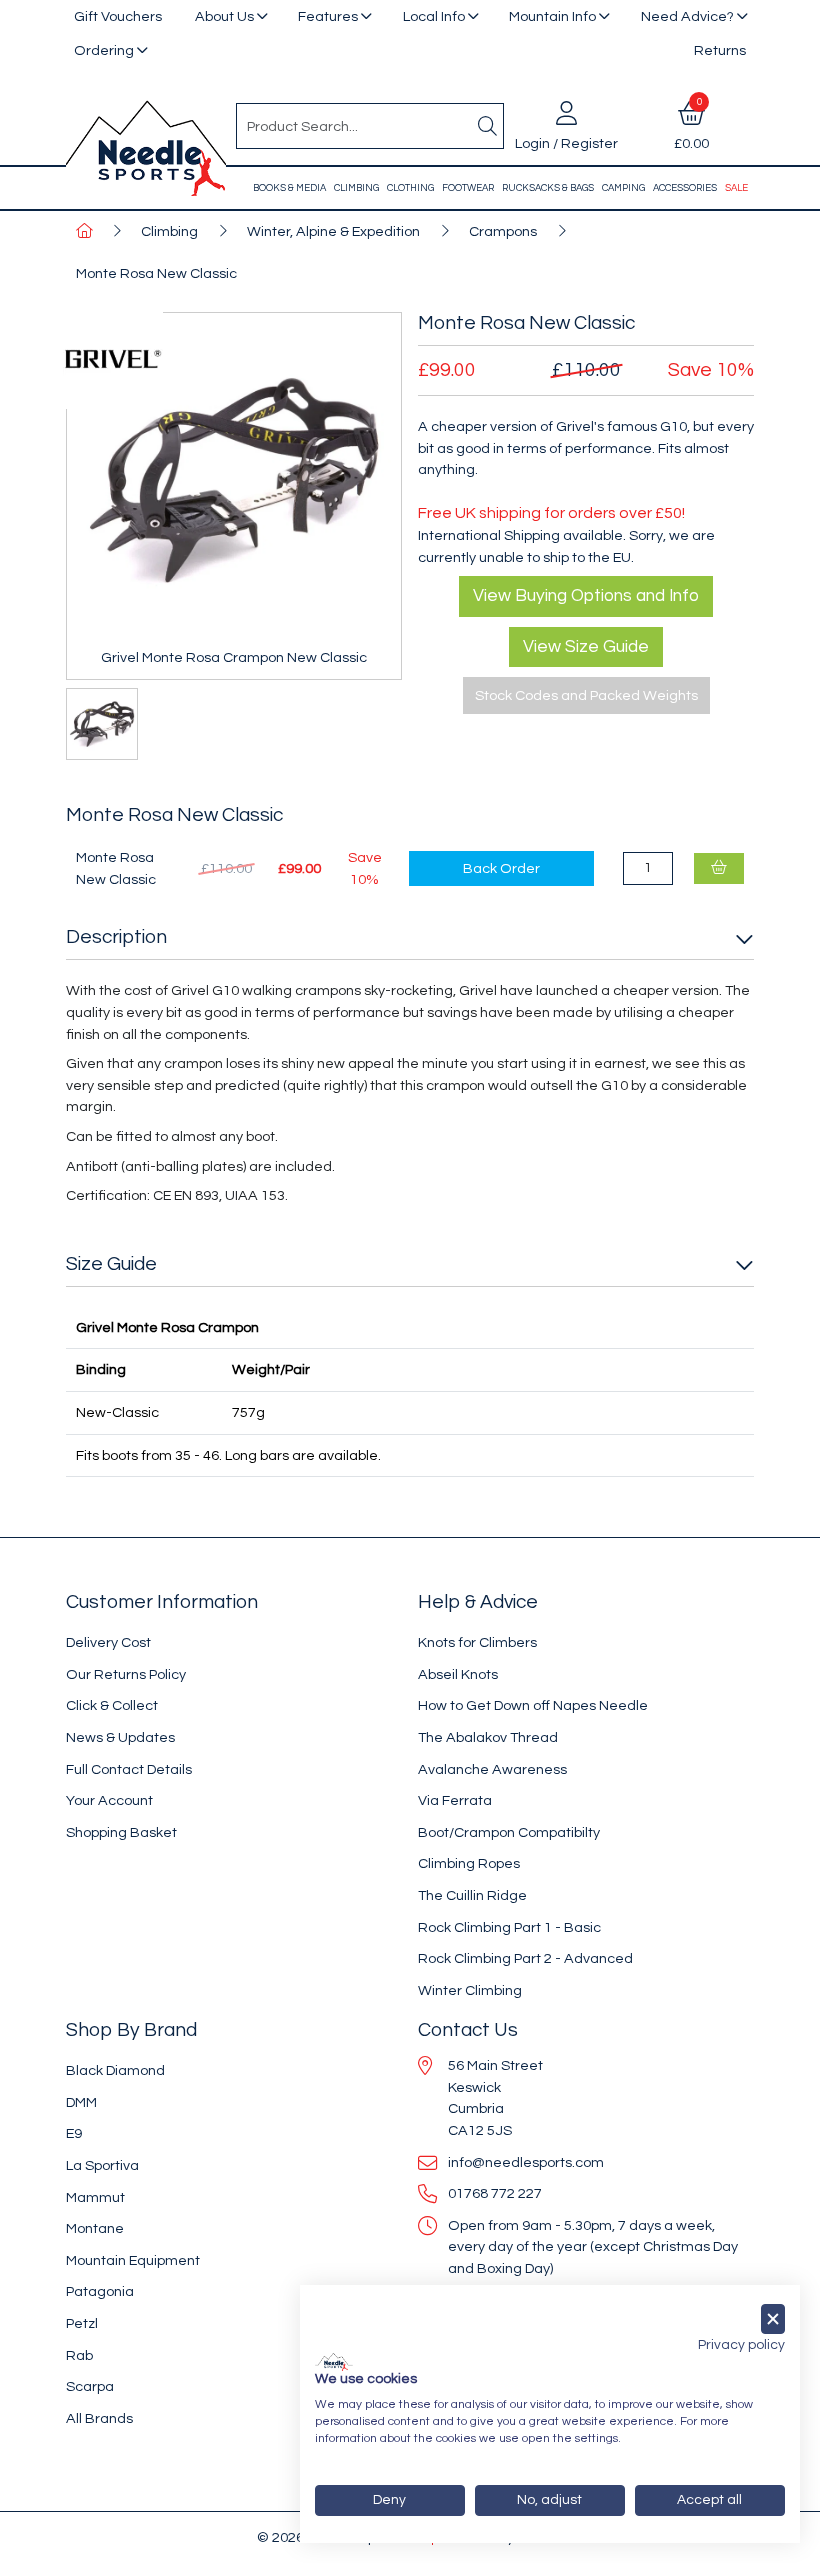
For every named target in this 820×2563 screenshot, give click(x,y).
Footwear (468, 188)
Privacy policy (741, 2345)
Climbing (356, 188)
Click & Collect (112, 1705)
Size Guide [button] (111, 1264)
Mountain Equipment (133, 2260)
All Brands (99, 2418)
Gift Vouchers (118, 16)
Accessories (685, 188)
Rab (79, 2355)
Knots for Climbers (477, 1642)
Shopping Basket (121, 1832)
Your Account (109, 1800)
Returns (720, 50)
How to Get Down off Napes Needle (533, 1705)
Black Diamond (115, 2070)
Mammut (95, 2197)
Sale (736, 188)
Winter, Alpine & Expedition (333, 231)
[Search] (487, 126)
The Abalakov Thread (488, 1737)
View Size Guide (586, 647)
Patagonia (100, 2291)
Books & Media (289, 188)
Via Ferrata (455, 1800)
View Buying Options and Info (586, 596)
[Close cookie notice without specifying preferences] (773, 2319)
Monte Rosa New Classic (156, 273)
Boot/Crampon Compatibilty (509, 1832)
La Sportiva (102, 2165)
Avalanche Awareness (492, 1769)
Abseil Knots (458, 1674)
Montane (95, 2228)
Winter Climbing (470, 1990)
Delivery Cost (108, 1642)
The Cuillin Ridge (472, 1895)
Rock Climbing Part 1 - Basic (509, 1927)
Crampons (503, 231)
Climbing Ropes (469, 1863)
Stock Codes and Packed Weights (586, 695)
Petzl (82, 2323)
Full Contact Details (129, 1769)
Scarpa (90, 2386)
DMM (81, 2102)
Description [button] (116, 937)
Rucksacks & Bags (548, 188)
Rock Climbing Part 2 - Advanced (525, 1958)
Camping (623, 188)
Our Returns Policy (126, 1674)
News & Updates (120, 1737)
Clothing (410, 188)
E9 (74, 2133)
